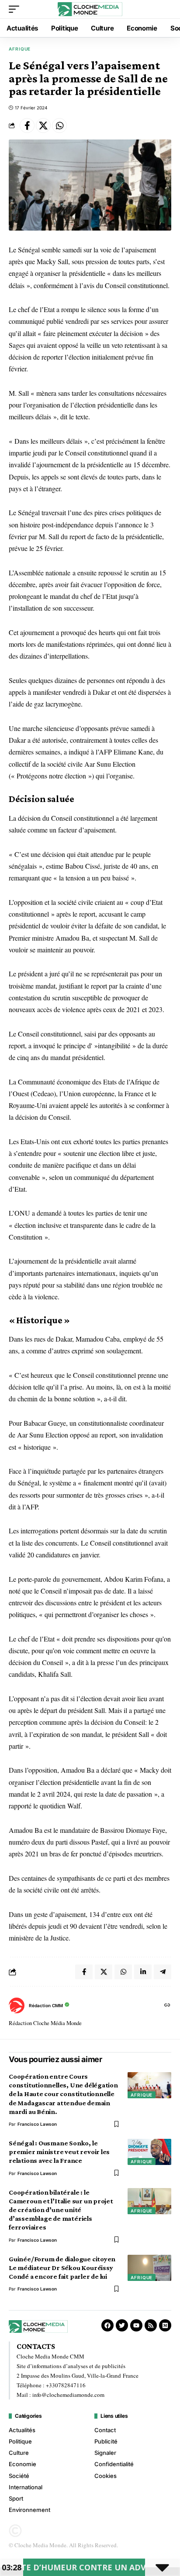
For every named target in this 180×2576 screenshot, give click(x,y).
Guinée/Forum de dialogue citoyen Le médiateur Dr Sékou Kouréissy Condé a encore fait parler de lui (62, 2268)
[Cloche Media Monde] (90, 9)
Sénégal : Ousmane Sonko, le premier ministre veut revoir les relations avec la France (59, 2152)
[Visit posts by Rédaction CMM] (17, 2005)
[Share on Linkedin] (143, 1972)
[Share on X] (43, 126)
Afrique (20, 49)
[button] (16, 9)
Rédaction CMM (46, 2005)
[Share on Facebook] (27, 126)
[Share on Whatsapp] (59, 126)
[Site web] (167, 2006)
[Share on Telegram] (163, 1972)
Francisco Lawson (37, 2124)
